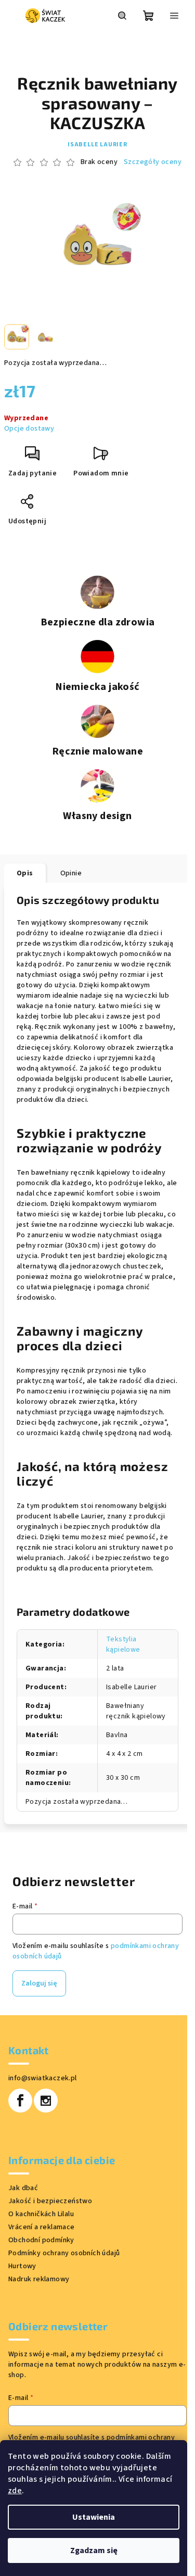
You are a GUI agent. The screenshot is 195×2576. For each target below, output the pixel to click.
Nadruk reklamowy (39, 2279)
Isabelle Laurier (97, 144)
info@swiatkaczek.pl (43, 2078)
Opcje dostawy (29, 429)
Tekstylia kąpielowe (123, 1644)
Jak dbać (23, 2188)
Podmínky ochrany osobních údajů (64, 2253)
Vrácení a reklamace (42, 2227)
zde (15, 2491)
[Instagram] (46, 2101)
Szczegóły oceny (153, 162)
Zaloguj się (39, 1983)
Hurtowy (22, 2266)
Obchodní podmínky (41, 2240)
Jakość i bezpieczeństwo (50, 2201)
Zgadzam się (94, 2550)
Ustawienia (94, 2517)
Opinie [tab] (71, 873)
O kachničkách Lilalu (41, 2214)
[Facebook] (20, 2101)
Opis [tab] (25, 873)
